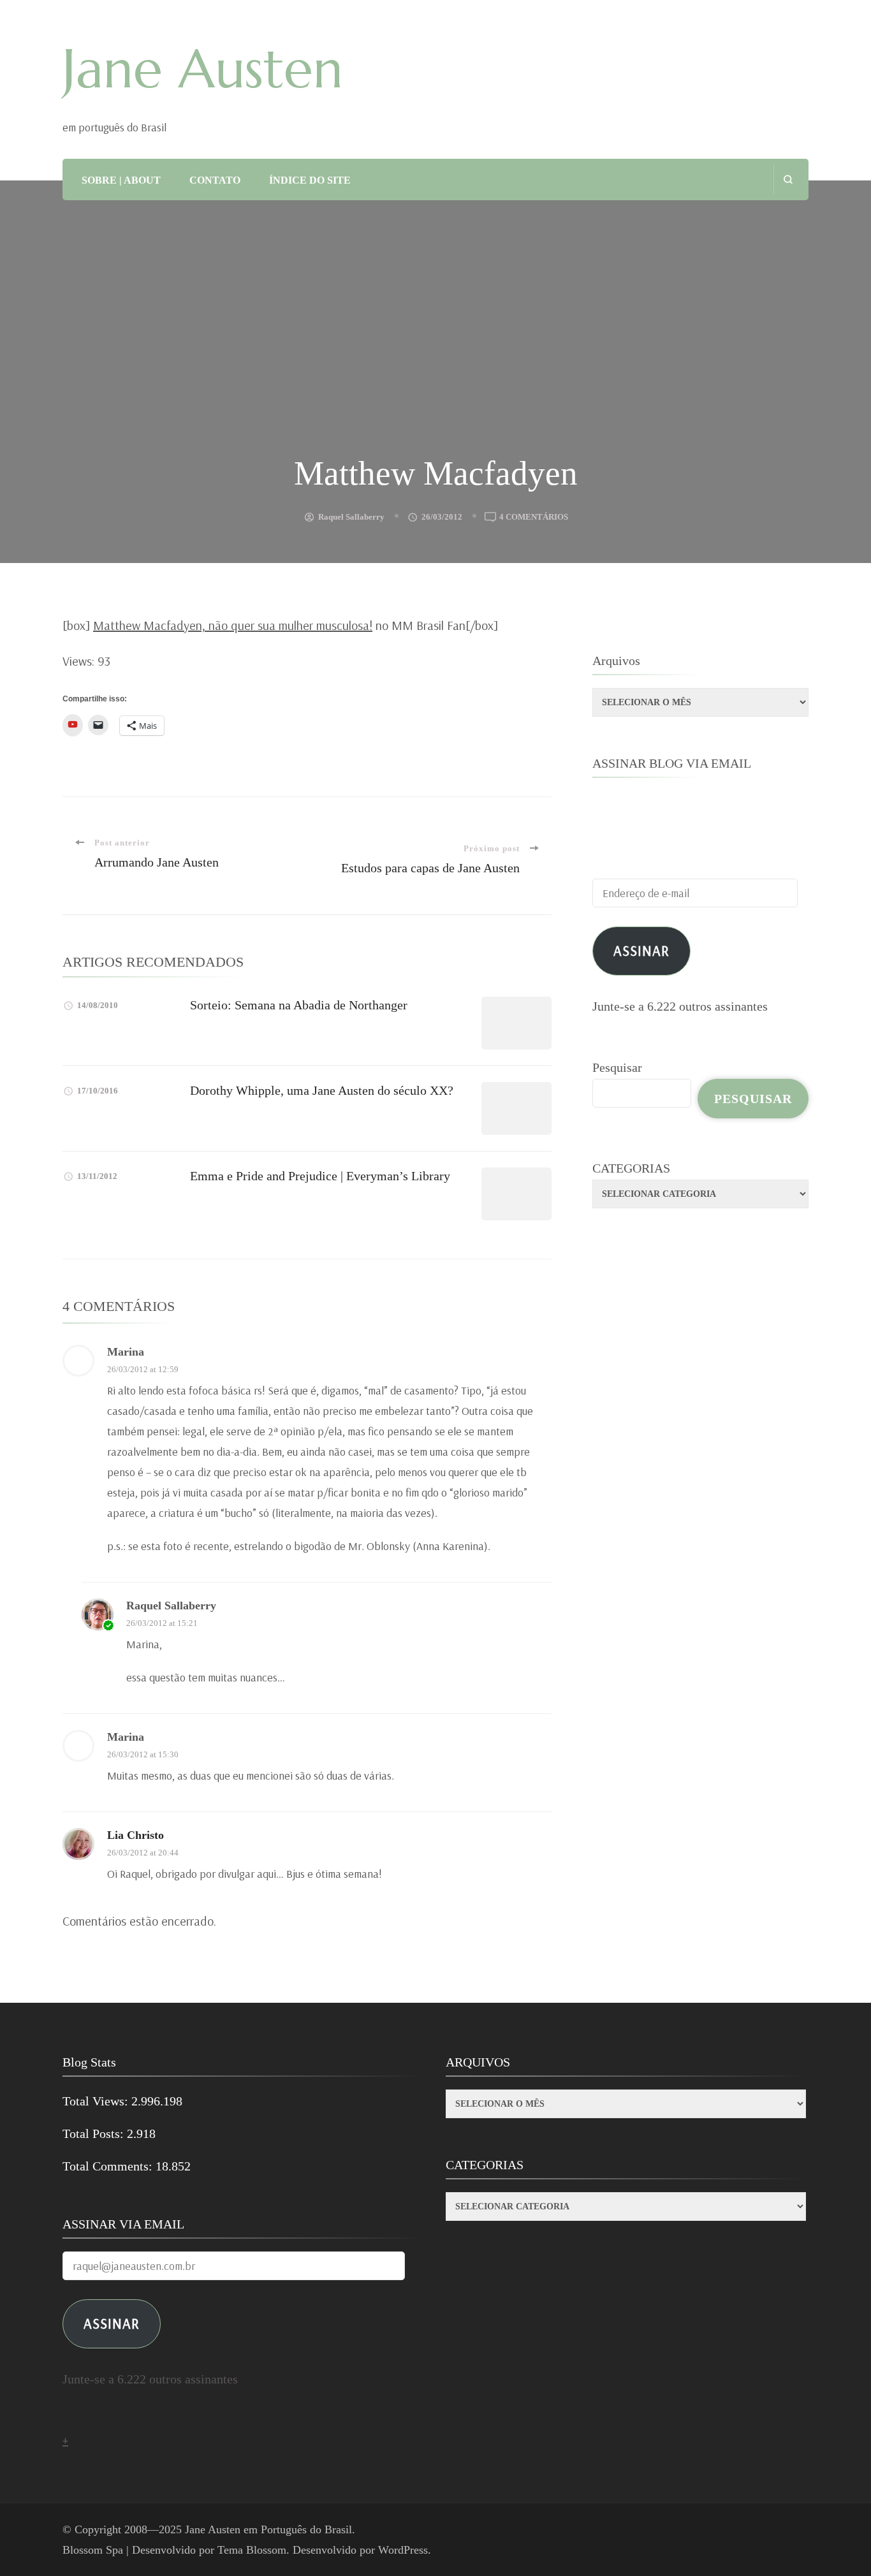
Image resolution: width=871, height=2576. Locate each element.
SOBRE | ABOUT (121, 180)
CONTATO (215, 180)
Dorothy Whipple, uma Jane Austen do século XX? (322, 1090)
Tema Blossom (252, 2550)
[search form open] (788, 179)
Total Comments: (109, 2166)
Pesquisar (617, 1067)
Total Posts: (95, 2133)
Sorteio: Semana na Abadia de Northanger (299, 1005)
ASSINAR (112, 2323)
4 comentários (534, 518)
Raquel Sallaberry (351, 517)
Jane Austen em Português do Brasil (268, 2529)
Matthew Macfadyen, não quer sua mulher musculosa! (233, 625)
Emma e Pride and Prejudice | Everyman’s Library (320, 1176)
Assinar (641, 950)
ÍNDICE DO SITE (310, 180)
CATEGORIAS (631, 1168)
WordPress (403, 2550)
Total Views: (97, 2101)
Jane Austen (203, 69)
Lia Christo (135, 1835)
